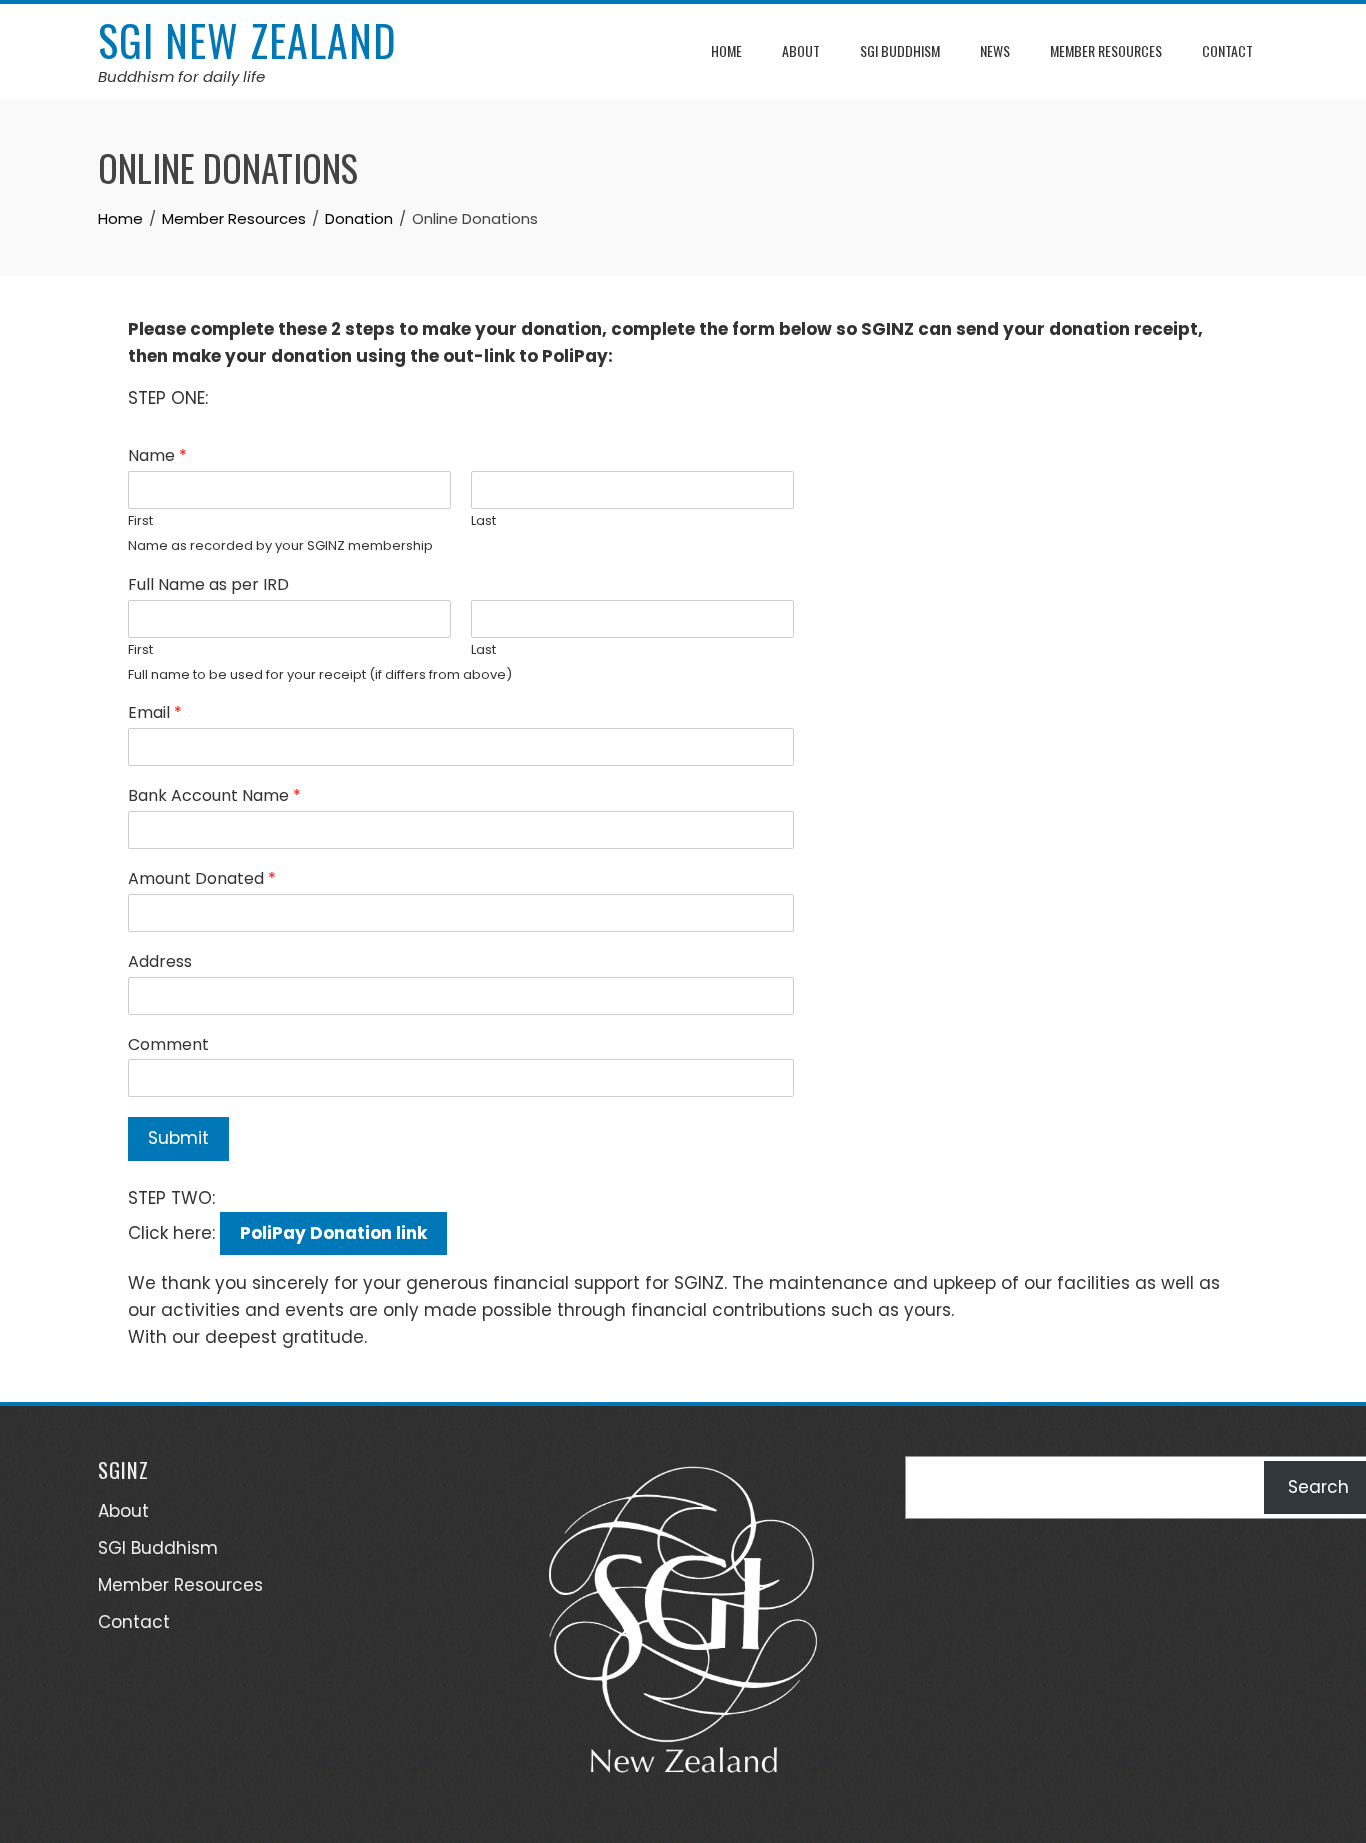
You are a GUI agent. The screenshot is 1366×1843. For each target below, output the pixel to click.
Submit (178, 1138)
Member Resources (1106, 50)
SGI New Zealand (247, 40)
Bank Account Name (214, 796)
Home (726, 50)
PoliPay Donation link (333, 1233)
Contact (1227, 50)
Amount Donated (202, 879)
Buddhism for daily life (181, 76)
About (801, 50)
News (995, 50)
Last (483, 521)
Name (157, 456)
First (140, 521)
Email (155, 713)
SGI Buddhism (900, 50)
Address (160, 962)
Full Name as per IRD (208, 585)
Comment (168, 1045)
